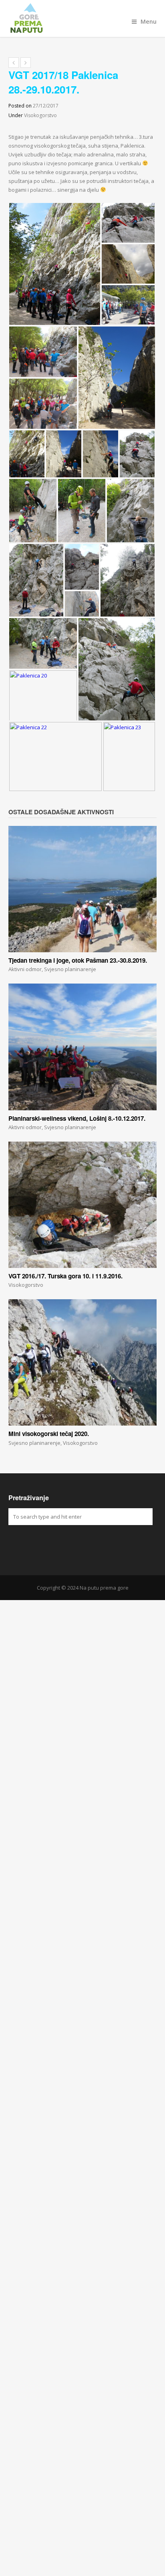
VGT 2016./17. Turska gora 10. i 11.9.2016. (65, 1276)
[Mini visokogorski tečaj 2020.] (83, 1362)
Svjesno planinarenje (70, 969)
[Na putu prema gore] (83, 18)
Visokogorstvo (40, 115)
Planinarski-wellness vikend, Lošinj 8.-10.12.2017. (77, 1118)
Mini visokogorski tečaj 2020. (49, 1434)
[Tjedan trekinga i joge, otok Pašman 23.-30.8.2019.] (83, 889)
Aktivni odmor (25, 969)
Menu (149, 21)
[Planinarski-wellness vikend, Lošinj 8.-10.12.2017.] (83, 1047)
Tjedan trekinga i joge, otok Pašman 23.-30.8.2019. (78, 960)
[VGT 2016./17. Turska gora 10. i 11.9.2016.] (83, 1205)
